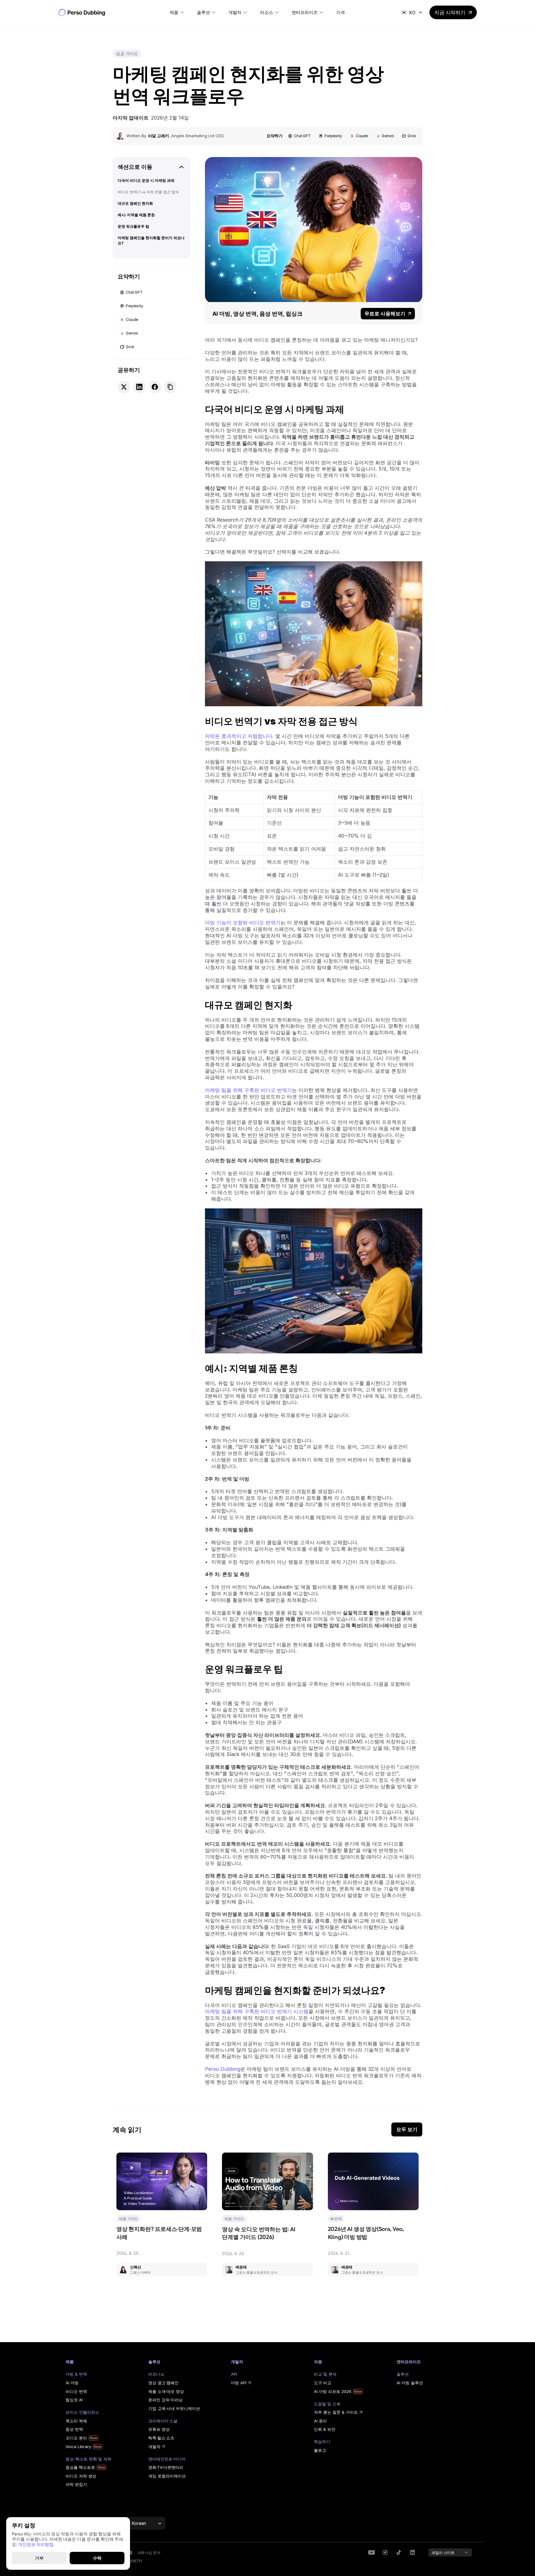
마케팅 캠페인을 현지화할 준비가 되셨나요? (151, 240)
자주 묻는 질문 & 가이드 (336, 2412)
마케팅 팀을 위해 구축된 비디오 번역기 (248, 1090)
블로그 (320, 2450)
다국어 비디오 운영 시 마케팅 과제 (146, 180)
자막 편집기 (76, 2484)
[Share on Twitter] (124, 387)
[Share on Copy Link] (170, 387)
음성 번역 (74, 2429)
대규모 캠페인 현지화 (135, 203)
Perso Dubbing (223, 2069)
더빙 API (239, 2383)
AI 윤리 (320, 2421)
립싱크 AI (74, 2400)
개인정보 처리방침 (36, 2544)
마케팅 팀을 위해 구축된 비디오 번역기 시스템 (257, 2011)
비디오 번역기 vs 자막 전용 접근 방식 (148, 192)
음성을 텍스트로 (80, 2467)
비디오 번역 (76, 2391)
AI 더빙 (72, 2383)
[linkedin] (385, 2552)
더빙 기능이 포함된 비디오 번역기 (243, 922)
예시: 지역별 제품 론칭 (136, 215)
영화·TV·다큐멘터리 (166, 2467)
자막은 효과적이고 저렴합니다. (239, 736)
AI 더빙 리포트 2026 (333, 2391)
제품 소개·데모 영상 (166, 2391)
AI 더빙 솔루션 (410, 2383)
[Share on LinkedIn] (139, 387)
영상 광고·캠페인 (163, 2383)
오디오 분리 (76, 2438)
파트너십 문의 (149, 2553)
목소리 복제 (76, 2421)
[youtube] (372, 2552)
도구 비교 (323, 2383)
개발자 (154, 2447)
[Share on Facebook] (155, 387)
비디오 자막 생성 (81, 2476)
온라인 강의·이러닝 (165, 2400)
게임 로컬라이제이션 (167, 2476)
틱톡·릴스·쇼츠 (161, 2438)
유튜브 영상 (159, 2429)
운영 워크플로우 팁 (133, 226)
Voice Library (78, 2447)
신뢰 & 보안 (325, 2429)
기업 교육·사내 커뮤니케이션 (174, 2408)
